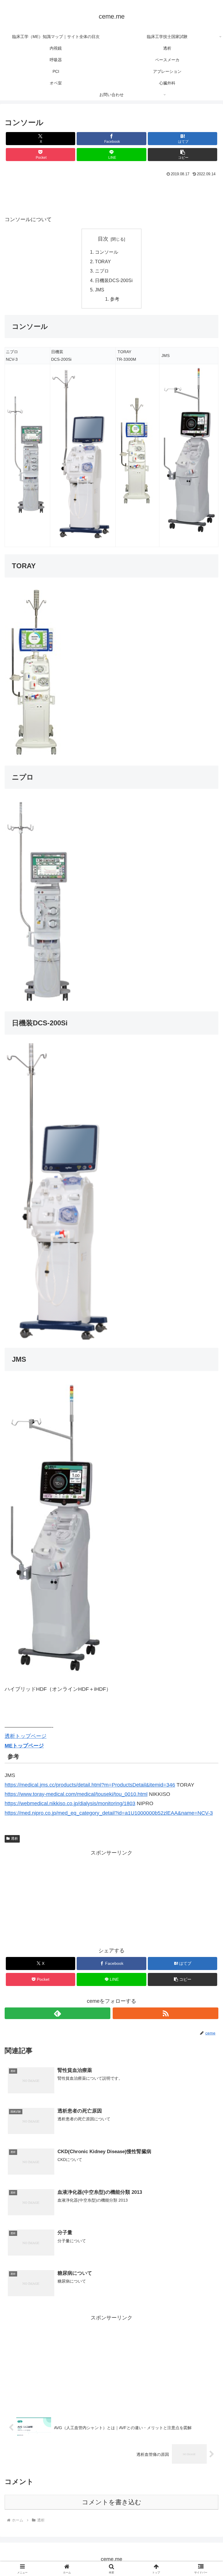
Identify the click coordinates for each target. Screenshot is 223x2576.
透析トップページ (26, 1736)
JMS (100, 290)
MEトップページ (24, 1746)
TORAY (103, 261)
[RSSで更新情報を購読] (166, 2013)
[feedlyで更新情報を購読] (57, 2013)
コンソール (107, 252)
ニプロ (102, 271)
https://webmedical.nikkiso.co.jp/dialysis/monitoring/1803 (70, 1803)
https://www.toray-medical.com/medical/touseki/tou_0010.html (76, 1794)
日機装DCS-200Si (114, 280)
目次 (103, 239)
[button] (182, 155)
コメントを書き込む (112, 2502)
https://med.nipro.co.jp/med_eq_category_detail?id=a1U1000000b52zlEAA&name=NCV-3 (109, 1813)
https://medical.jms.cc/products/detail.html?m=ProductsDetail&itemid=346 (90, 1785)
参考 (115, 299)
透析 (15, 1839)
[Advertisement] (111, 194)
